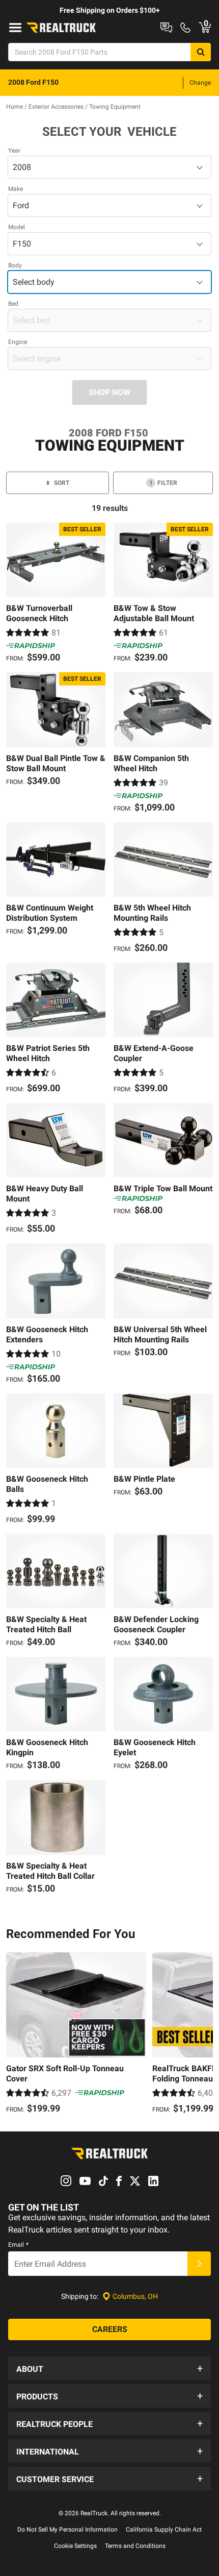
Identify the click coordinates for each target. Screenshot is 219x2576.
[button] (109, 2368)
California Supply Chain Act (164, 2530)
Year (14, 151)
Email (18, 2245)
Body (15, 265)
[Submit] (199, 2264)
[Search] (201, 52)
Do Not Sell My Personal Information (67, 2530)
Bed (13, 304)
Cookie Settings (75, 2546)
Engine (18, 342)
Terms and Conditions (135, 2546)
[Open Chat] (166, 28)
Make (16, 189)
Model (17, 227)
